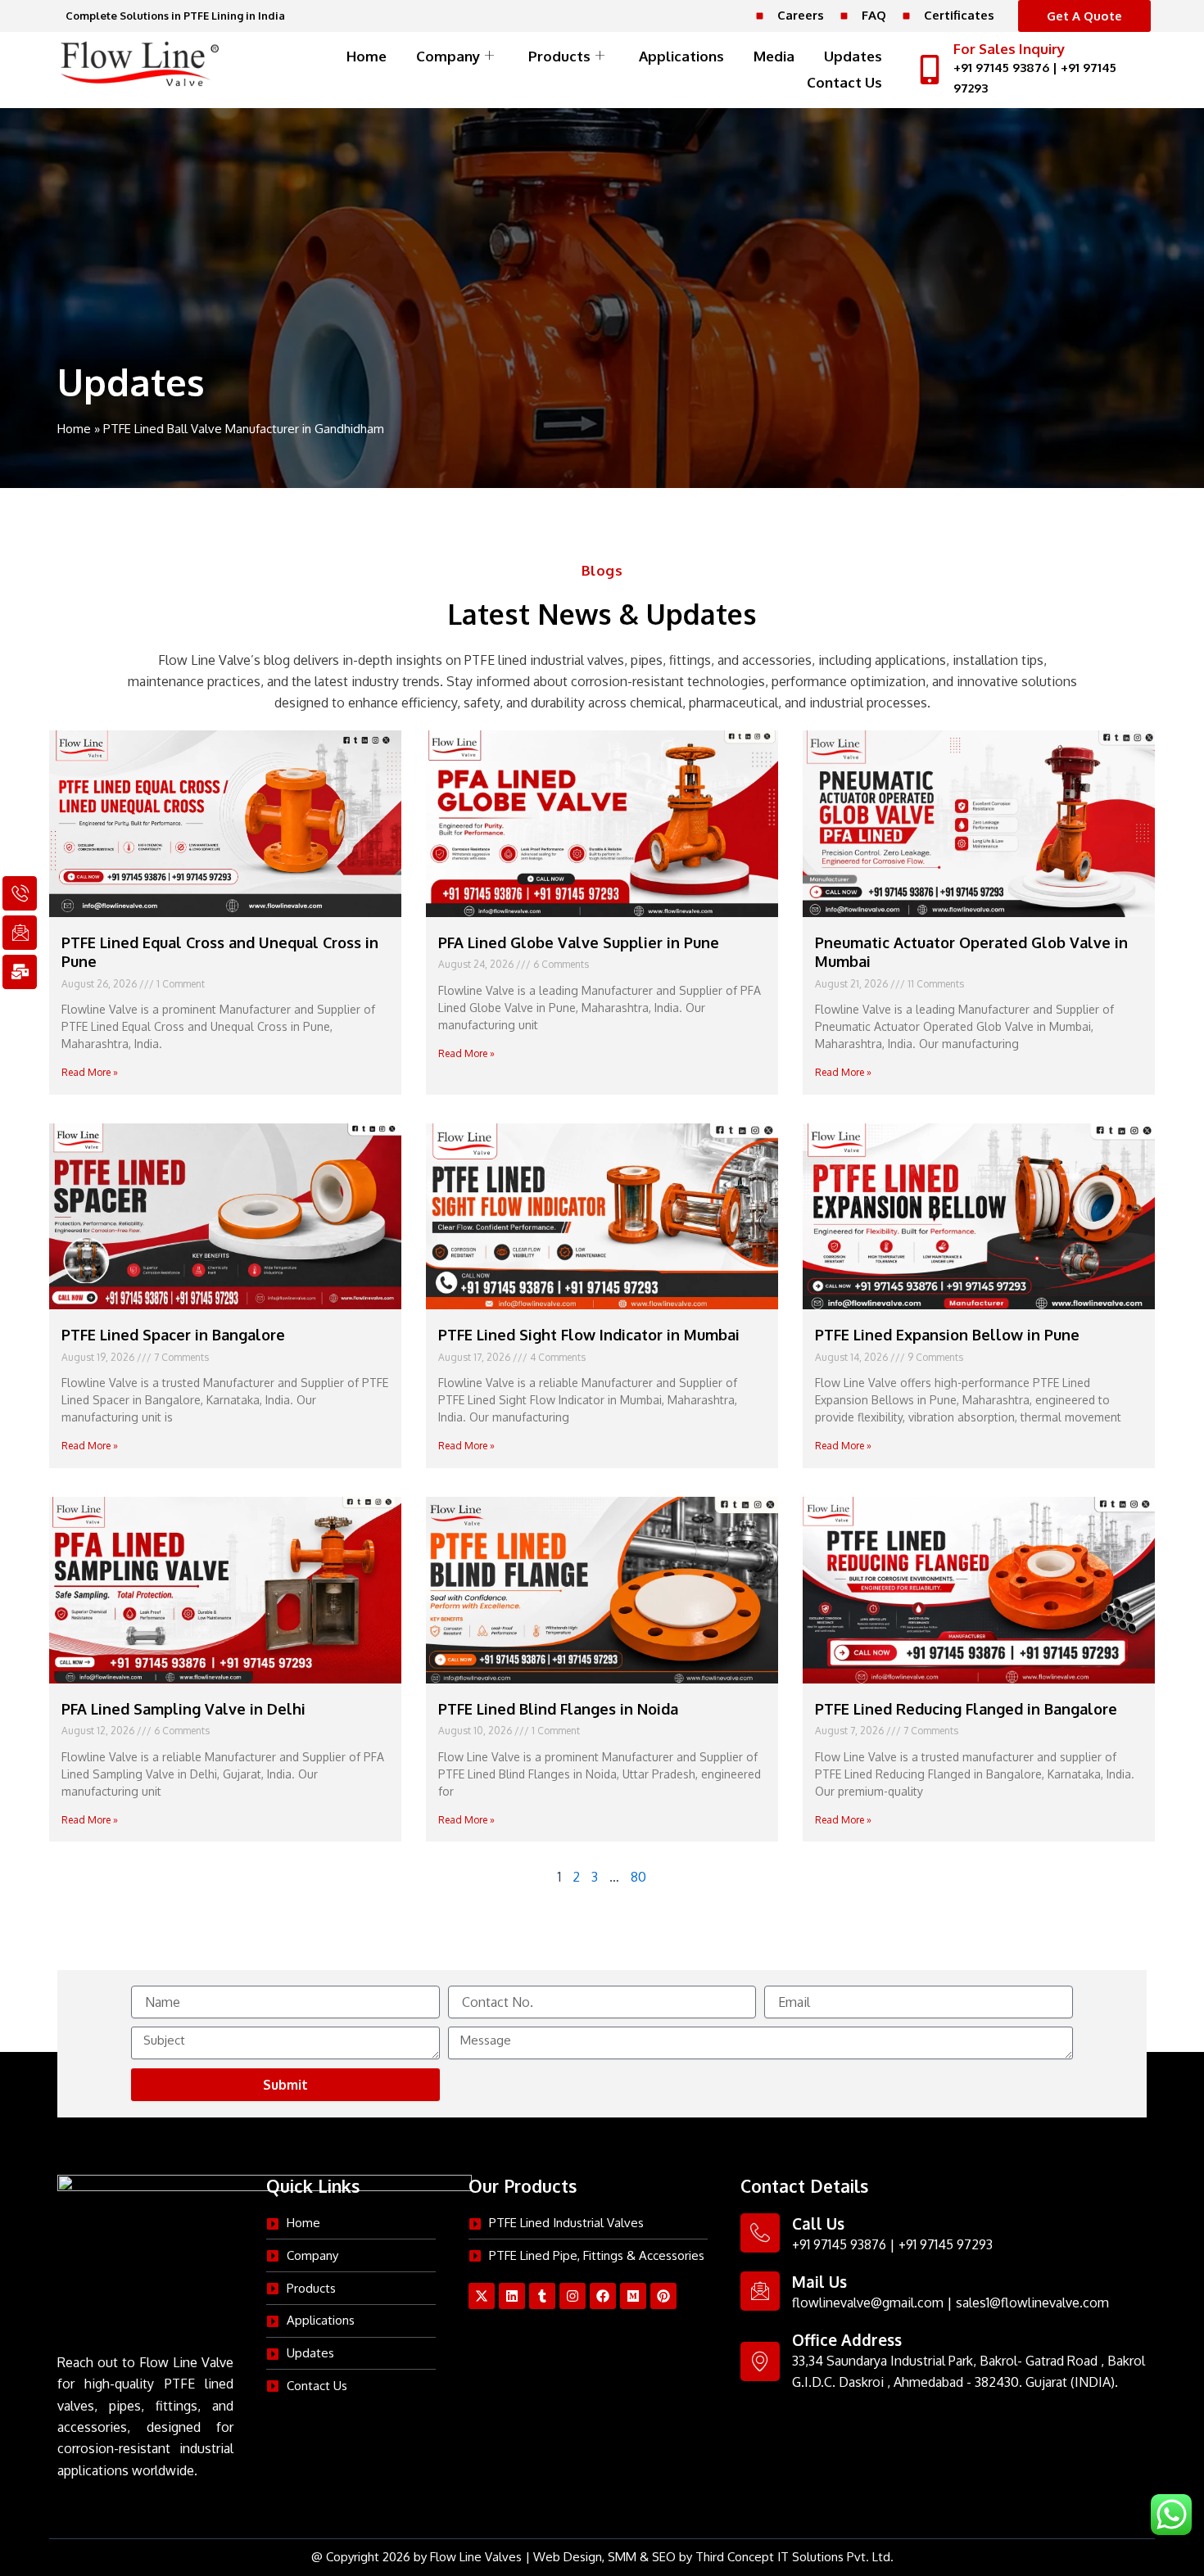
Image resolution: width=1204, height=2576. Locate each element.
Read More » (90, 1072)
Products (559, 56)
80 (638, 1877)
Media (774, 56)
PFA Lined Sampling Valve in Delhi (183, 1709)
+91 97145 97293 (946, 2244)
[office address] (760, 2361)
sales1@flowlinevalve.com (1032, 2303)
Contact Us (844, 82)
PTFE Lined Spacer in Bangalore (173, 1335)
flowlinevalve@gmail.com (868, 2303)
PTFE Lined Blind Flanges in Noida (558, 1709)
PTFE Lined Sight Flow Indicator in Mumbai (589, 1335)
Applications (681, 56)
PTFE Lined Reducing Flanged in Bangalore (966, 1709)
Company (448, 56)
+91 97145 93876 (1001, 68)
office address (847, 2339)
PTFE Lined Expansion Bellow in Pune (947, 1335)
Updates (853, 56)
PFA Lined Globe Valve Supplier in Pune (579, 942)
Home (367, 56)
